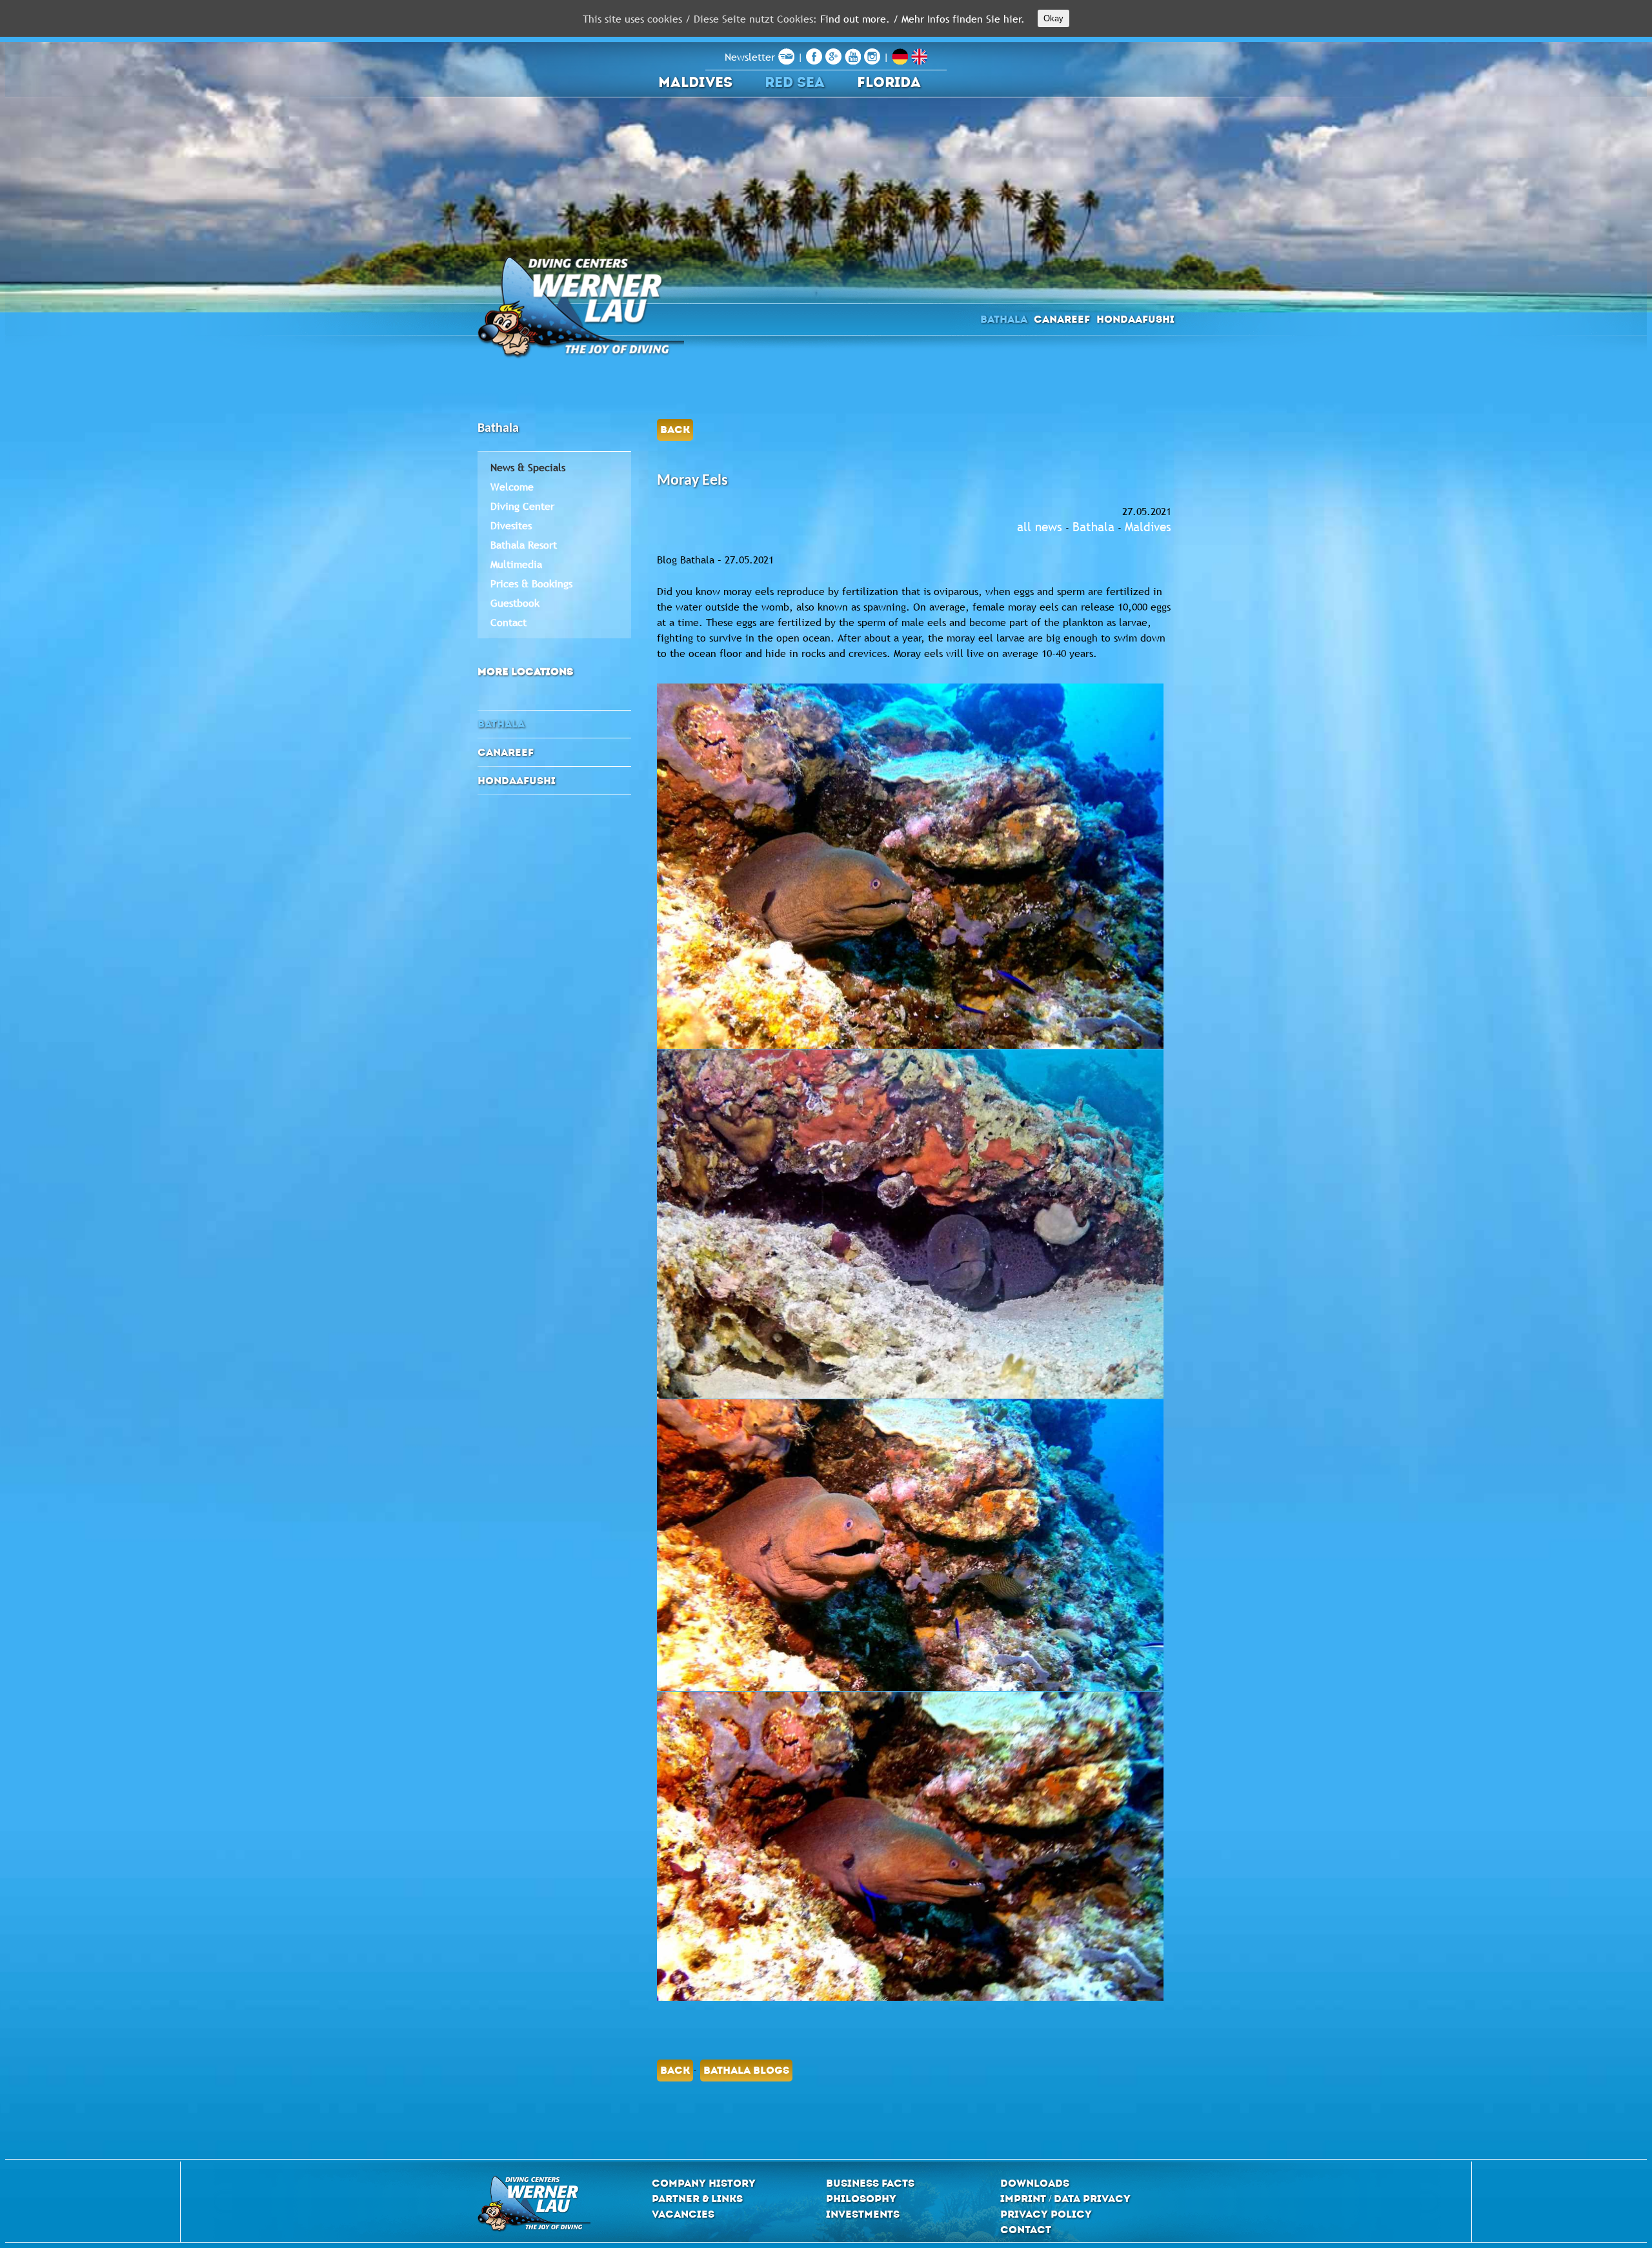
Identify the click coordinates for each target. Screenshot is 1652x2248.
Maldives (695, 82)
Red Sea (795, 82)
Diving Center (522, 506)
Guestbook (515, 603)
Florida (889, 82)
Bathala (1004, 319)
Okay (1053, 18)
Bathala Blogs (746, 2070)
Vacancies (683, 2214)
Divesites (511, 525)
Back (675, 430)
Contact (509, 622)
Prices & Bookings (531, 583)
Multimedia (516, 564)
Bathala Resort (524, 545)
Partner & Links (697, 2199)
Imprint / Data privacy (1065, 2199)
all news (1040, 527)
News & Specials (528, 467)
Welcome (512, 487)
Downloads (1035, 2183)
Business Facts (870, 2183)
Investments (863, 2214)
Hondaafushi (1135, 319)
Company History (704, 2183)
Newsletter (751, 57)
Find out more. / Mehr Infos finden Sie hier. (922, 19)
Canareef (1062, 319)
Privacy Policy (1046, 2214)
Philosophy (861, 2199)
